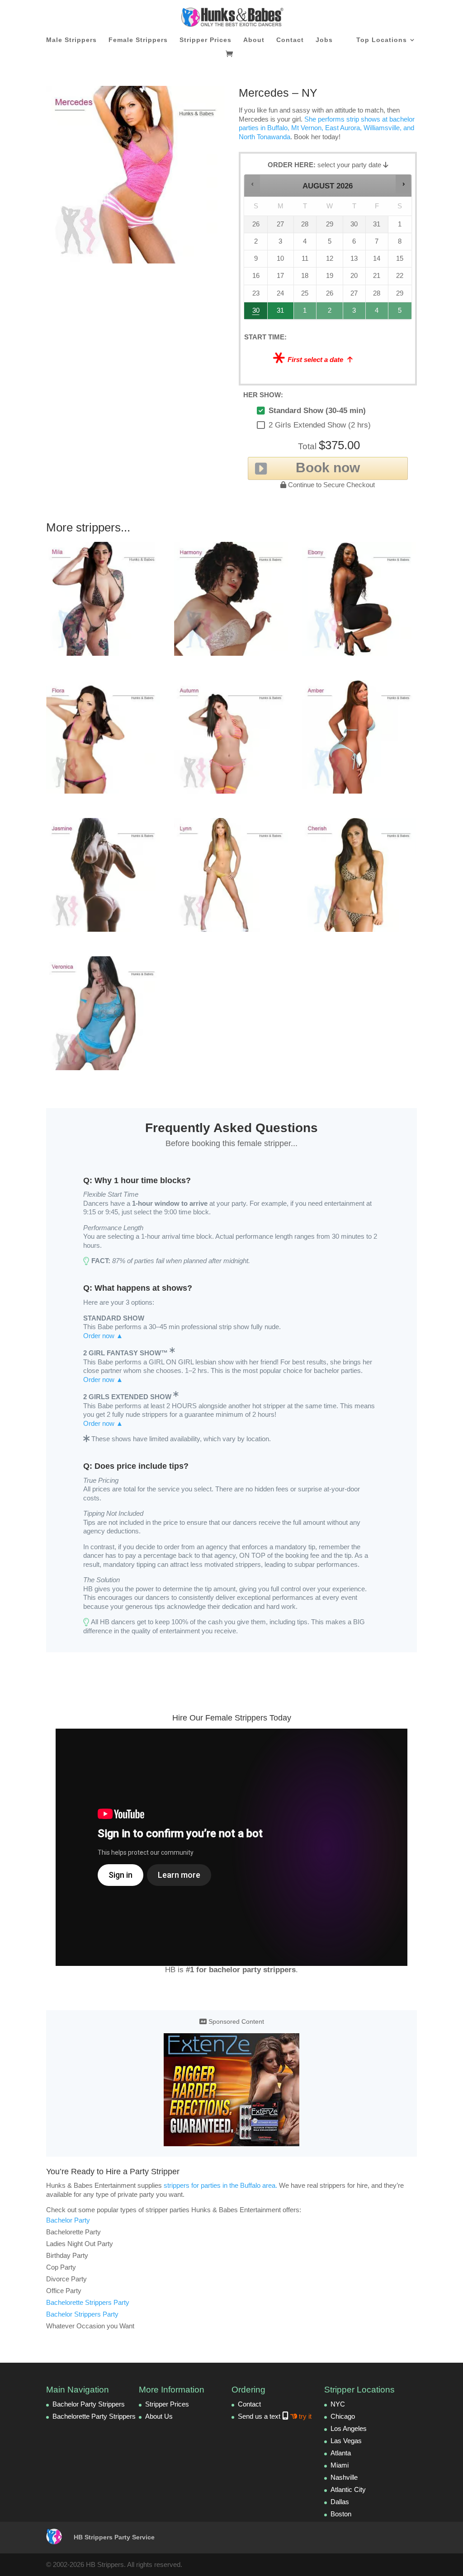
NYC (338, 2404)
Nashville (344, 2477)
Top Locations (382, 40)
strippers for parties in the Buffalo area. (220, 2185)
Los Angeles (349, 2428)
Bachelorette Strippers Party (88, 2302)
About (254, 40)
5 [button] (400, 313)
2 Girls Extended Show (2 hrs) (320, 425)
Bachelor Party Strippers (89, 2404)
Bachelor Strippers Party (82, 2314)
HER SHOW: (263, 395)
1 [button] (305, 313)
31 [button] (281, 313)
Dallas (340, 2502)
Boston (341, 2514)
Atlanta (341, 2453)
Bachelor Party (68, 2220)
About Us (159, 2416)
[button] (253, 184)
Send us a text (275, 2416)
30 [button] (256, 313)
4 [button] (377, 313)
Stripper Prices (206, 40)
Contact (290, 40)
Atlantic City (348, 2489)
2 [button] (330, 313)
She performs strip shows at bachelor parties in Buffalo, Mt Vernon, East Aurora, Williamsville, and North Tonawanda (327, 128)
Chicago (343, 2416)
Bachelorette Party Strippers (94, 2416)
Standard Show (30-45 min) (317, 411)
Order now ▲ (103, 1336)
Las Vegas (346, 2441)
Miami (340, 2465)
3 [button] (355, 313)
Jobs (324, 40)
